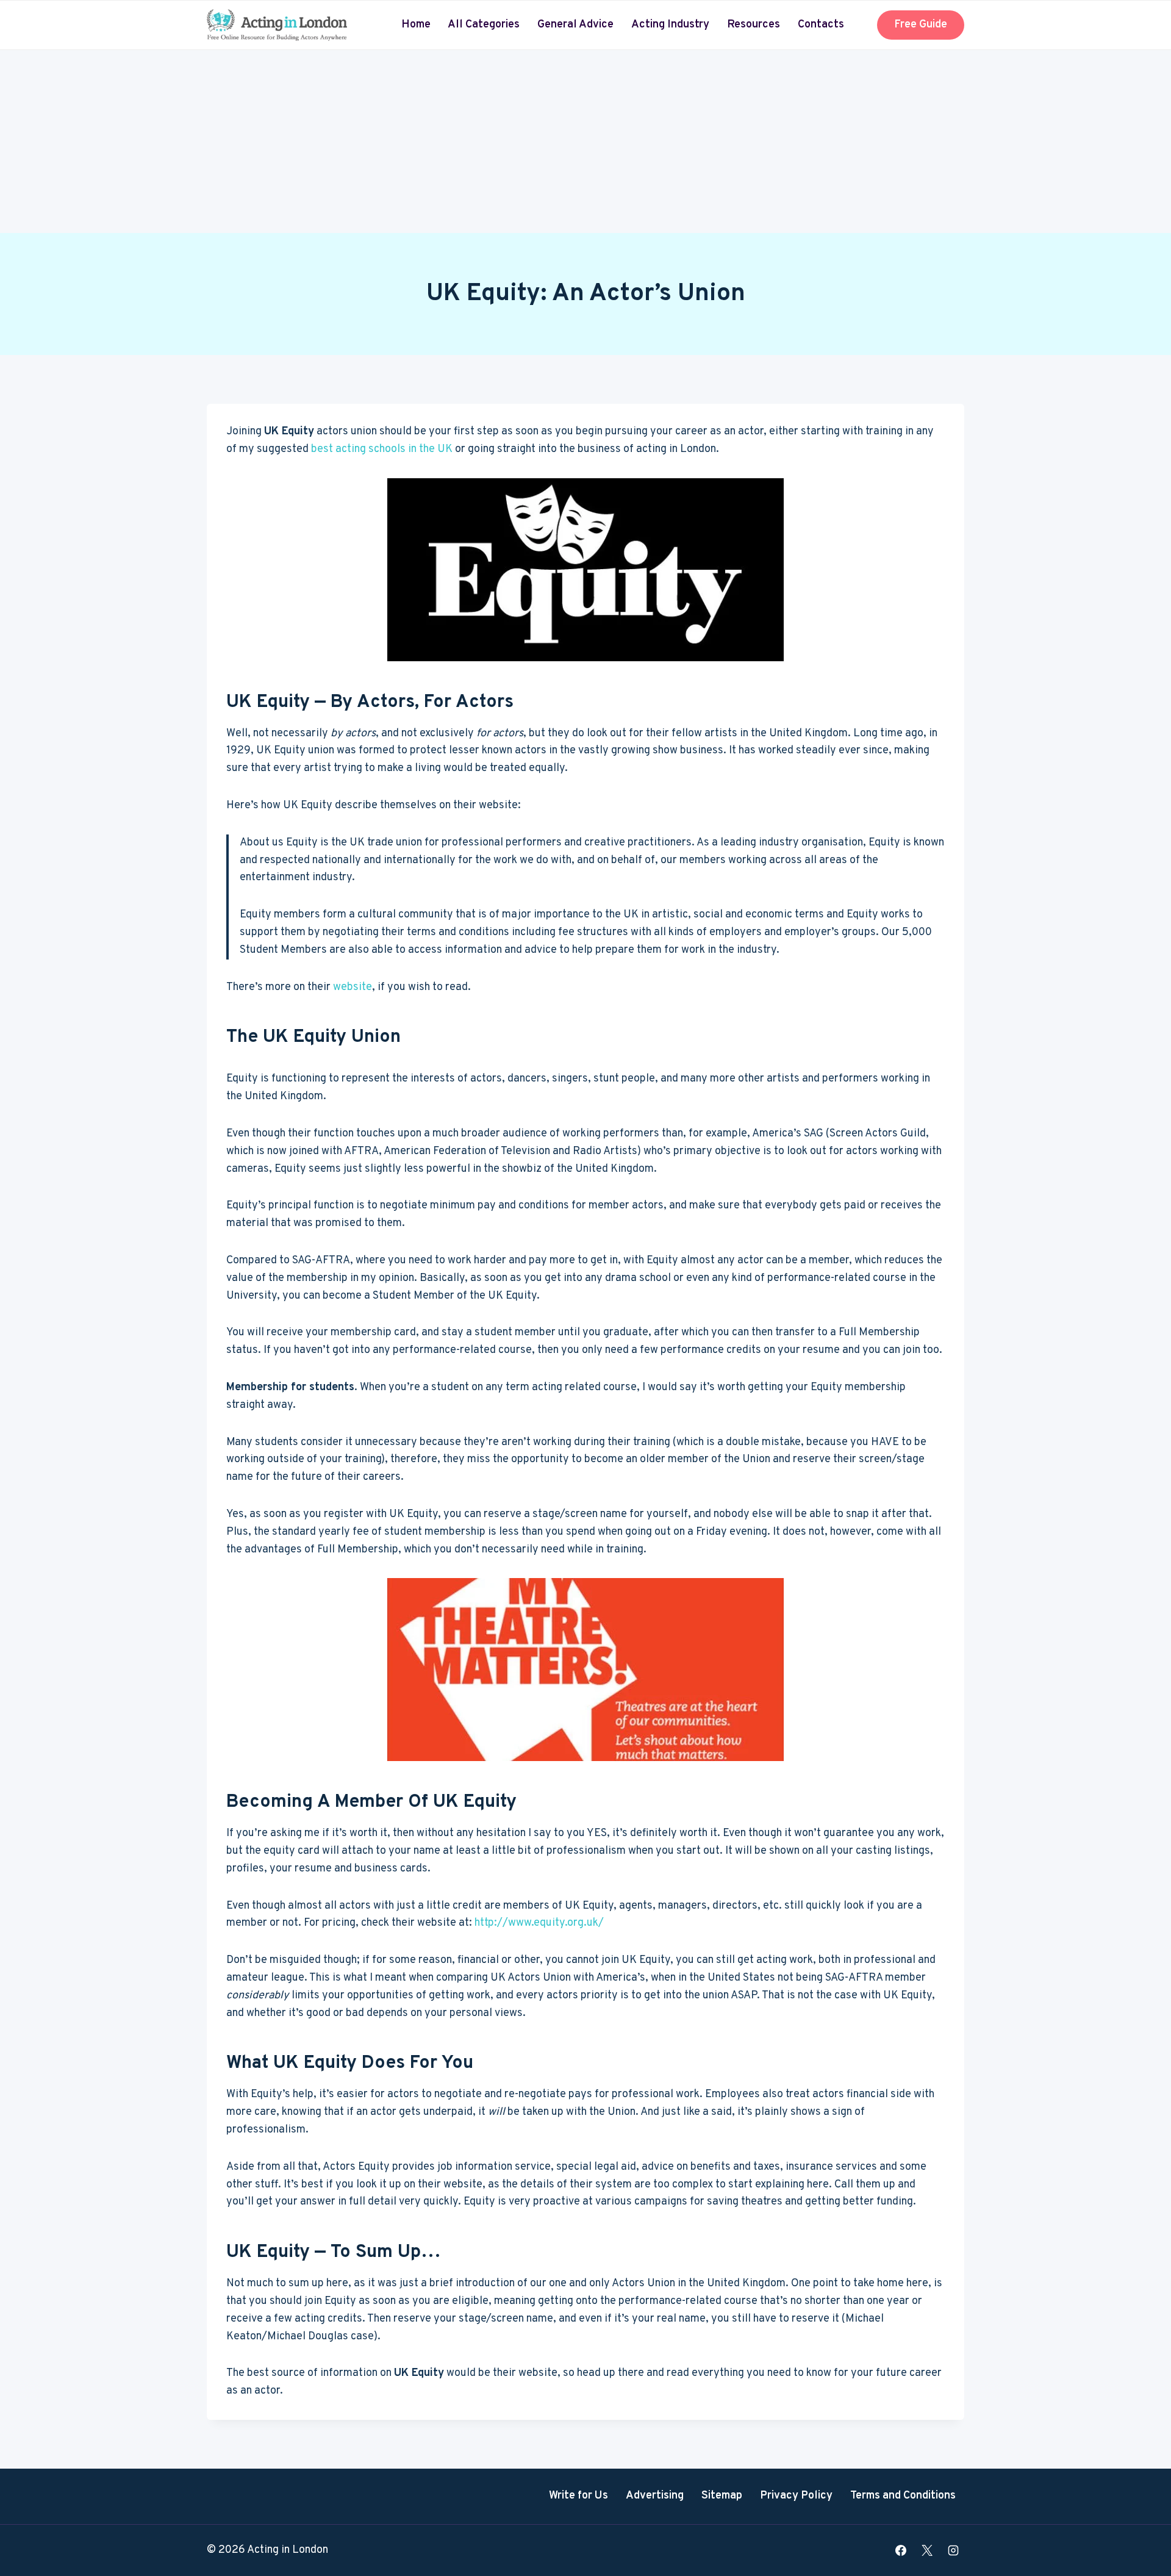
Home (416, 25)
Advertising (655, 2496)
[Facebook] (901, 2550)
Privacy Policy (796, 2496)
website (353, 987)
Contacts (821, 25)
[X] (927, 2550)
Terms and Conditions (903, 2496)
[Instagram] (953, 2550)
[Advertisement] (585, 142)
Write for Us (578, 2496)
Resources (754, 25)
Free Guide (921, 25)
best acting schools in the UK (382, 449)
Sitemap (722, 2496)
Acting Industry (670, 25)
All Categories (484, 25)
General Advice (575, 25)
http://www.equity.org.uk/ (539, 1923)
